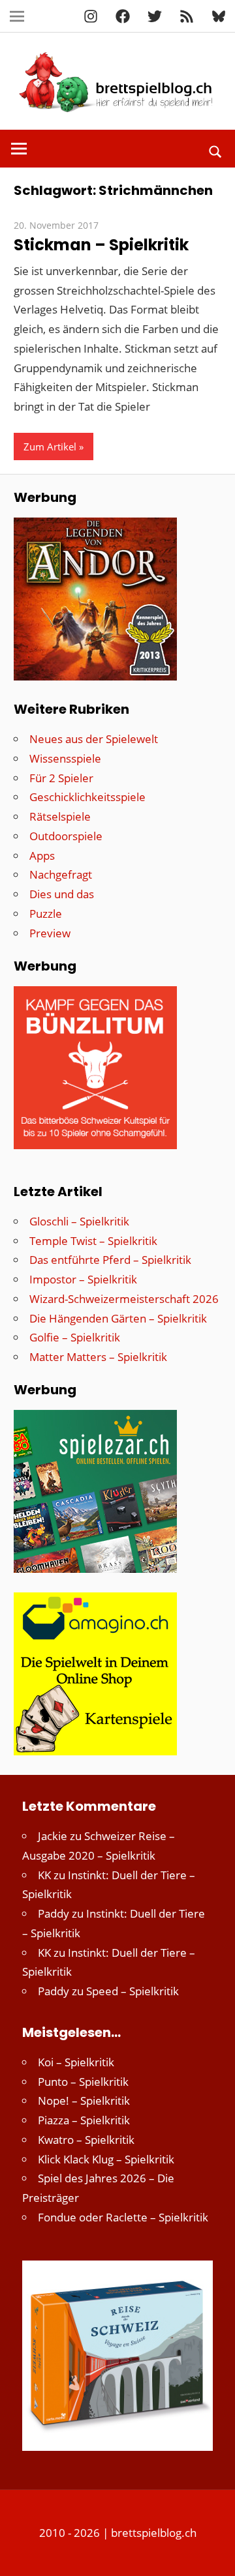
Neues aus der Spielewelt (94, 739)
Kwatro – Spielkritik (86, 2140)
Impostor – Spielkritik (83, 1279)
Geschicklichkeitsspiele (87, 797)
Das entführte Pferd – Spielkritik (110, 1260)
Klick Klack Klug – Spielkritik (106, 2159)
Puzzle (46, 914)
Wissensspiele (65, 758)
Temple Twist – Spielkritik (93, 1241)
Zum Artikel (50, 446)
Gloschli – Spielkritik (79, 1221)
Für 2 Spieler (61, 778)
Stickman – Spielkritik (101, 245)
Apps (42, 856)
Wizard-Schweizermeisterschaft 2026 (124, 1299)
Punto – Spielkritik (83, 2082)
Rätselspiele (60, 816)
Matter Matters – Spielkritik (98, 1357)
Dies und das (62, 894)
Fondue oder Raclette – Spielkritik (123, 2217)
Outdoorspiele (66, 836)
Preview (50, 933)
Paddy (54, 1913)
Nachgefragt (61, 874)
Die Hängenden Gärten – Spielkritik (118, 1318)
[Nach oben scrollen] (213, 2554)
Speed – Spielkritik (133, 1991)
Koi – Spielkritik (76, 2062)
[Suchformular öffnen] (216, 151)
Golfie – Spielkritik (75, 1337)
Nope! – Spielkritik (84, 2100)
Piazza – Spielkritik (84, 2120)
